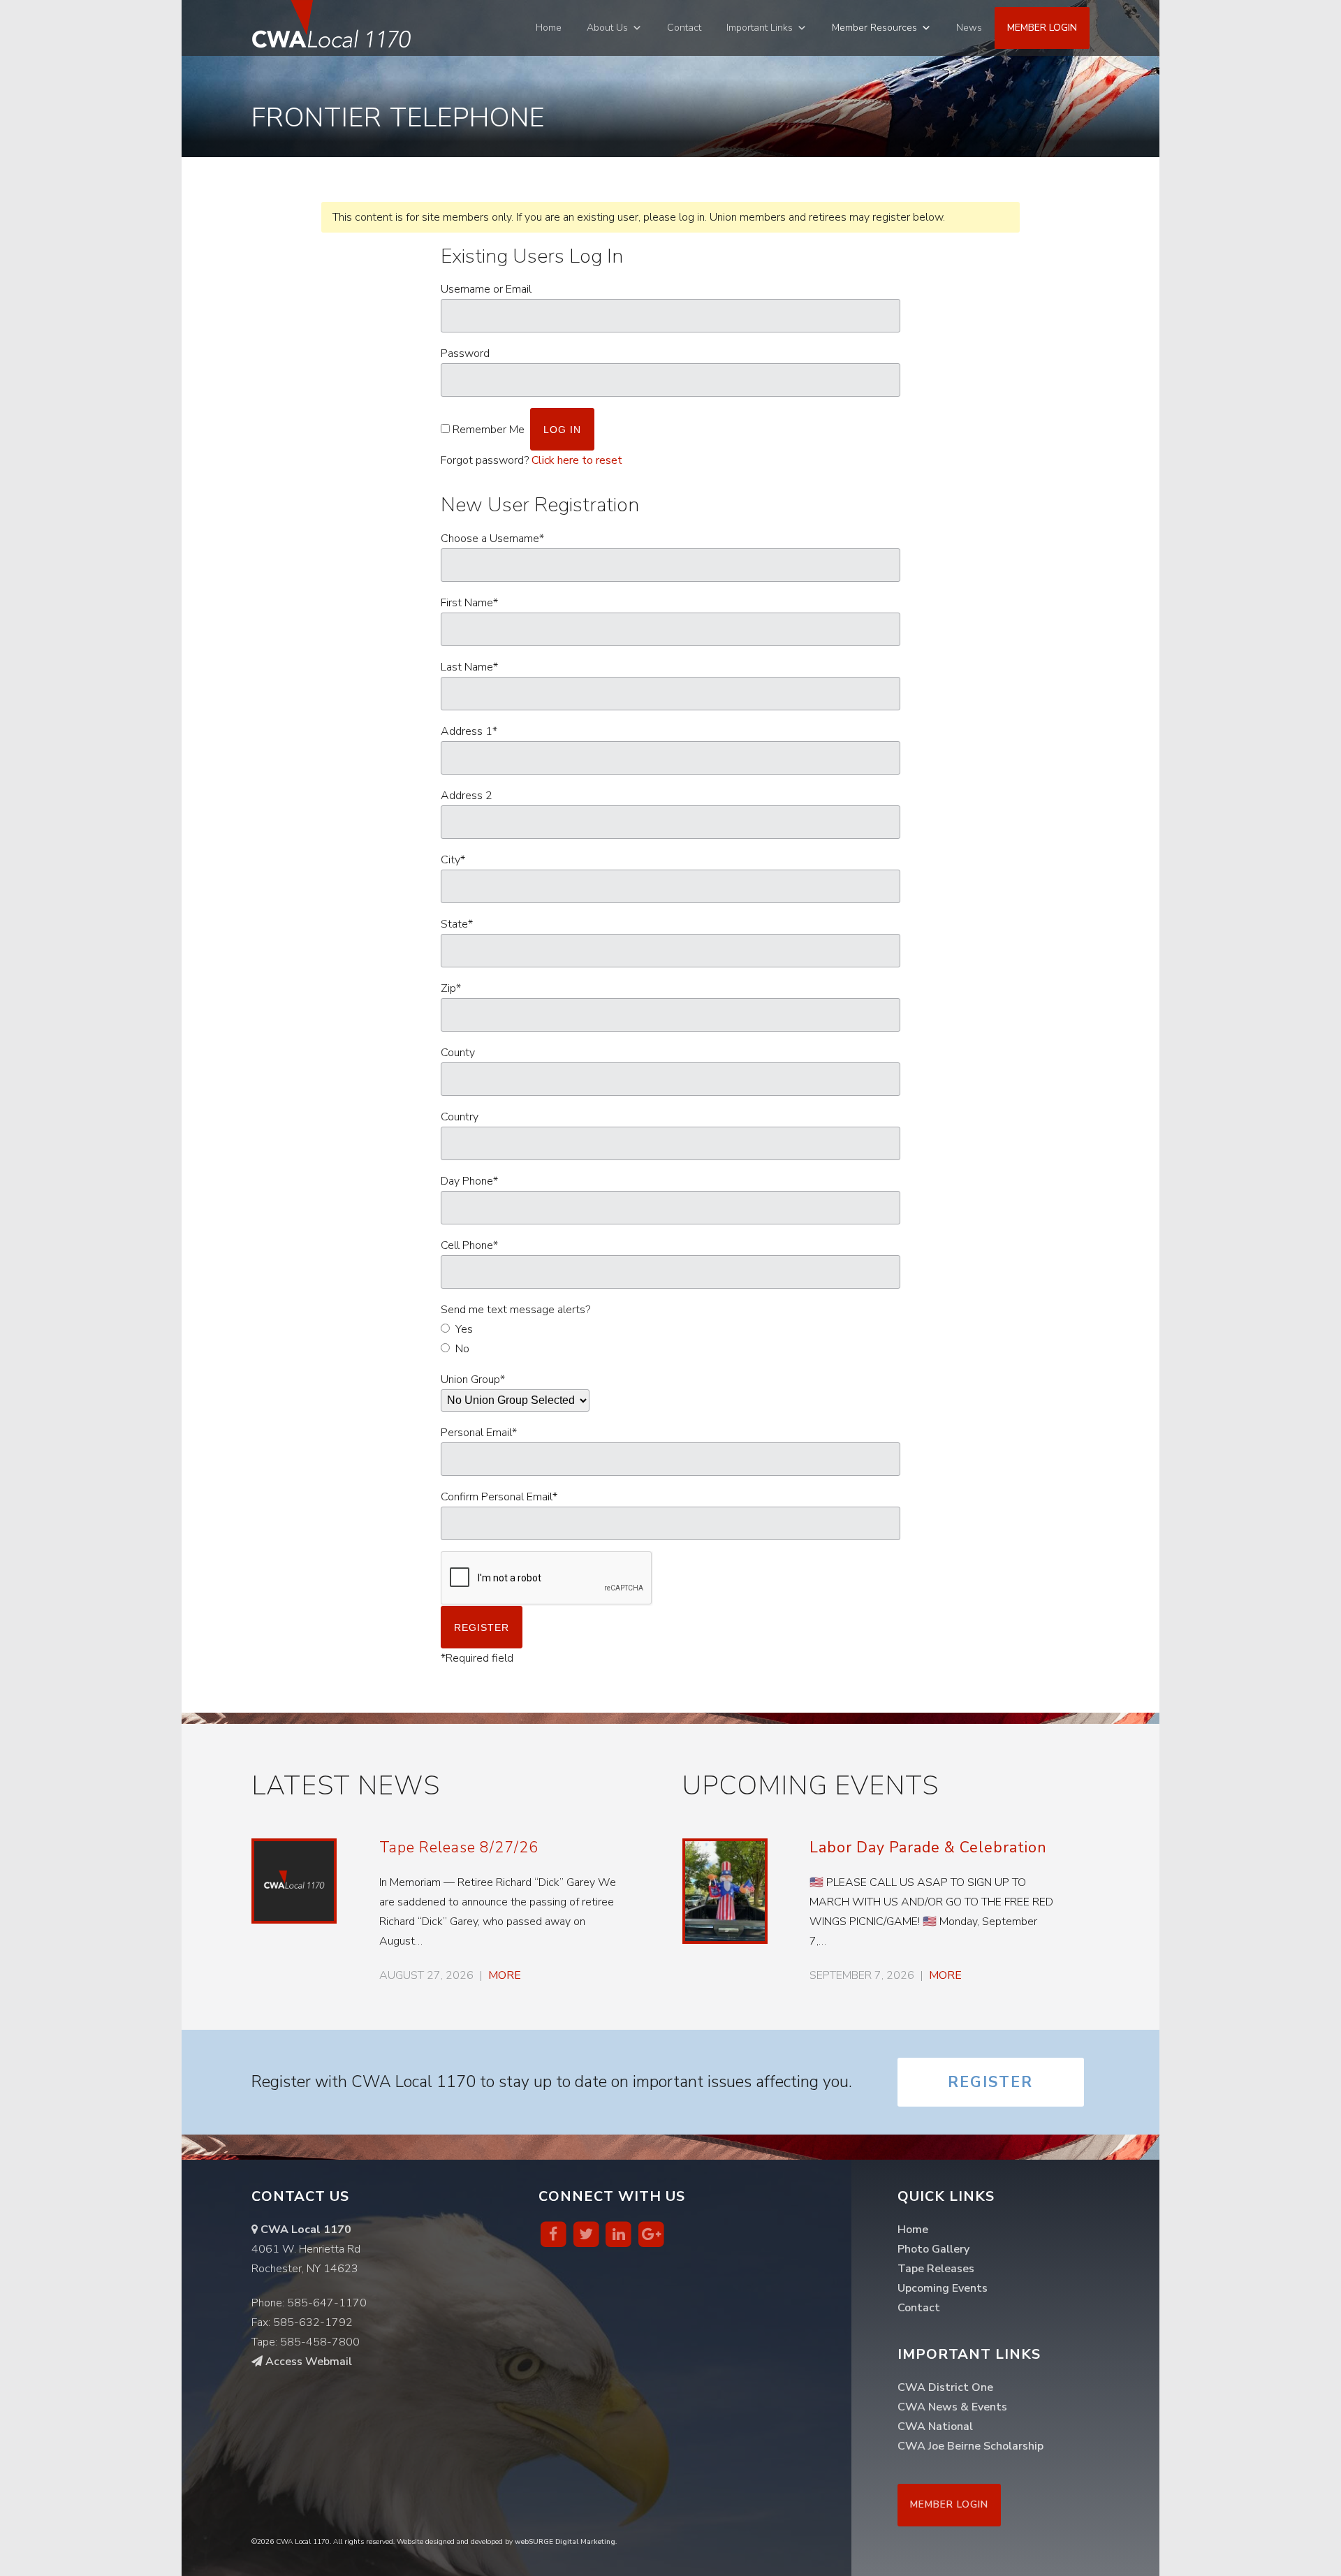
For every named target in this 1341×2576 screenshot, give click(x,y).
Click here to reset (577, 460)
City (453, 860)
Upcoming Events (943, 2288)
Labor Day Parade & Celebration (928, 1847)
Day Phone (469, 1181)
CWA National (935, 2427)
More (505, 1975)
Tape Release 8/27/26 (459, 1847)
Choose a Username (492, 539)
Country (460, 1117)
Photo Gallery (933, 2249)
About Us (607, 28)
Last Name (469, 667)
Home (549, 28)
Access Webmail (307, 2362)
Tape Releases (936, 2269)
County (458, 1053)
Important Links (760, 28)
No (462, 1349)
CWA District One (945, 2387)
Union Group (473, 1380)
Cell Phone (469, 1245)
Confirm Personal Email (499, 1497)
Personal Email (479, 1433)
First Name (469, 603)
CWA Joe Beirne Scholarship (970, 2446)
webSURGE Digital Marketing (565, 2542)
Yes (464, 1329)
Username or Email (486, 289)
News (969, 28)
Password (465, 353)
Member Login (1042, 28)
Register (990, 2082)
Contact (684, 28)
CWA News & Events (952, 2407)
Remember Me (489, 430)
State (457, 924)
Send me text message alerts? (515, 1310)
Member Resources (874, 28)
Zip (451, 988)
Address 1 (469, 731)
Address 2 (467, 796)
